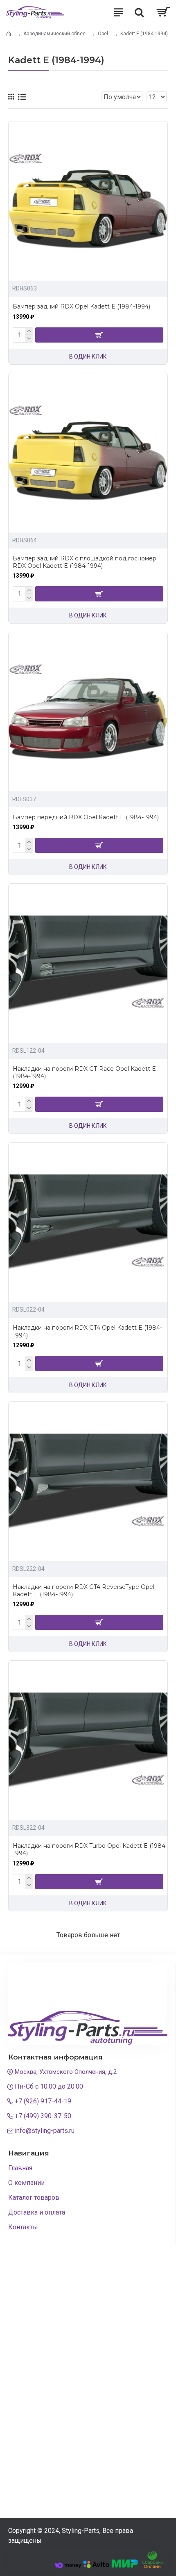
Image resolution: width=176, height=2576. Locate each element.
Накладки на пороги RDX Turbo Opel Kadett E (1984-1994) (90, 1849)
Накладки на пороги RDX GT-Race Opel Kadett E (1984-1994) (84, 1072)
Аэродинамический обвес (54, 34)
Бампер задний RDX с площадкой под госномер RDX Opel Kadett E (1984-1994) (85, 562)
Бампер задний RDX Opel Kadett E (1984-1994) (81, 306)
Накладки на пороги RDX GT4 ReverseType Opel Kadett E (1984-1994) (83, 1591)
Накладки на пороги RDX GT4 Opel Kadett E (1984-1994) (87, 1331)
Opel (103, 34)
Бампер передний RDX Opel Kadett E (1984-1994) (86, 817)
